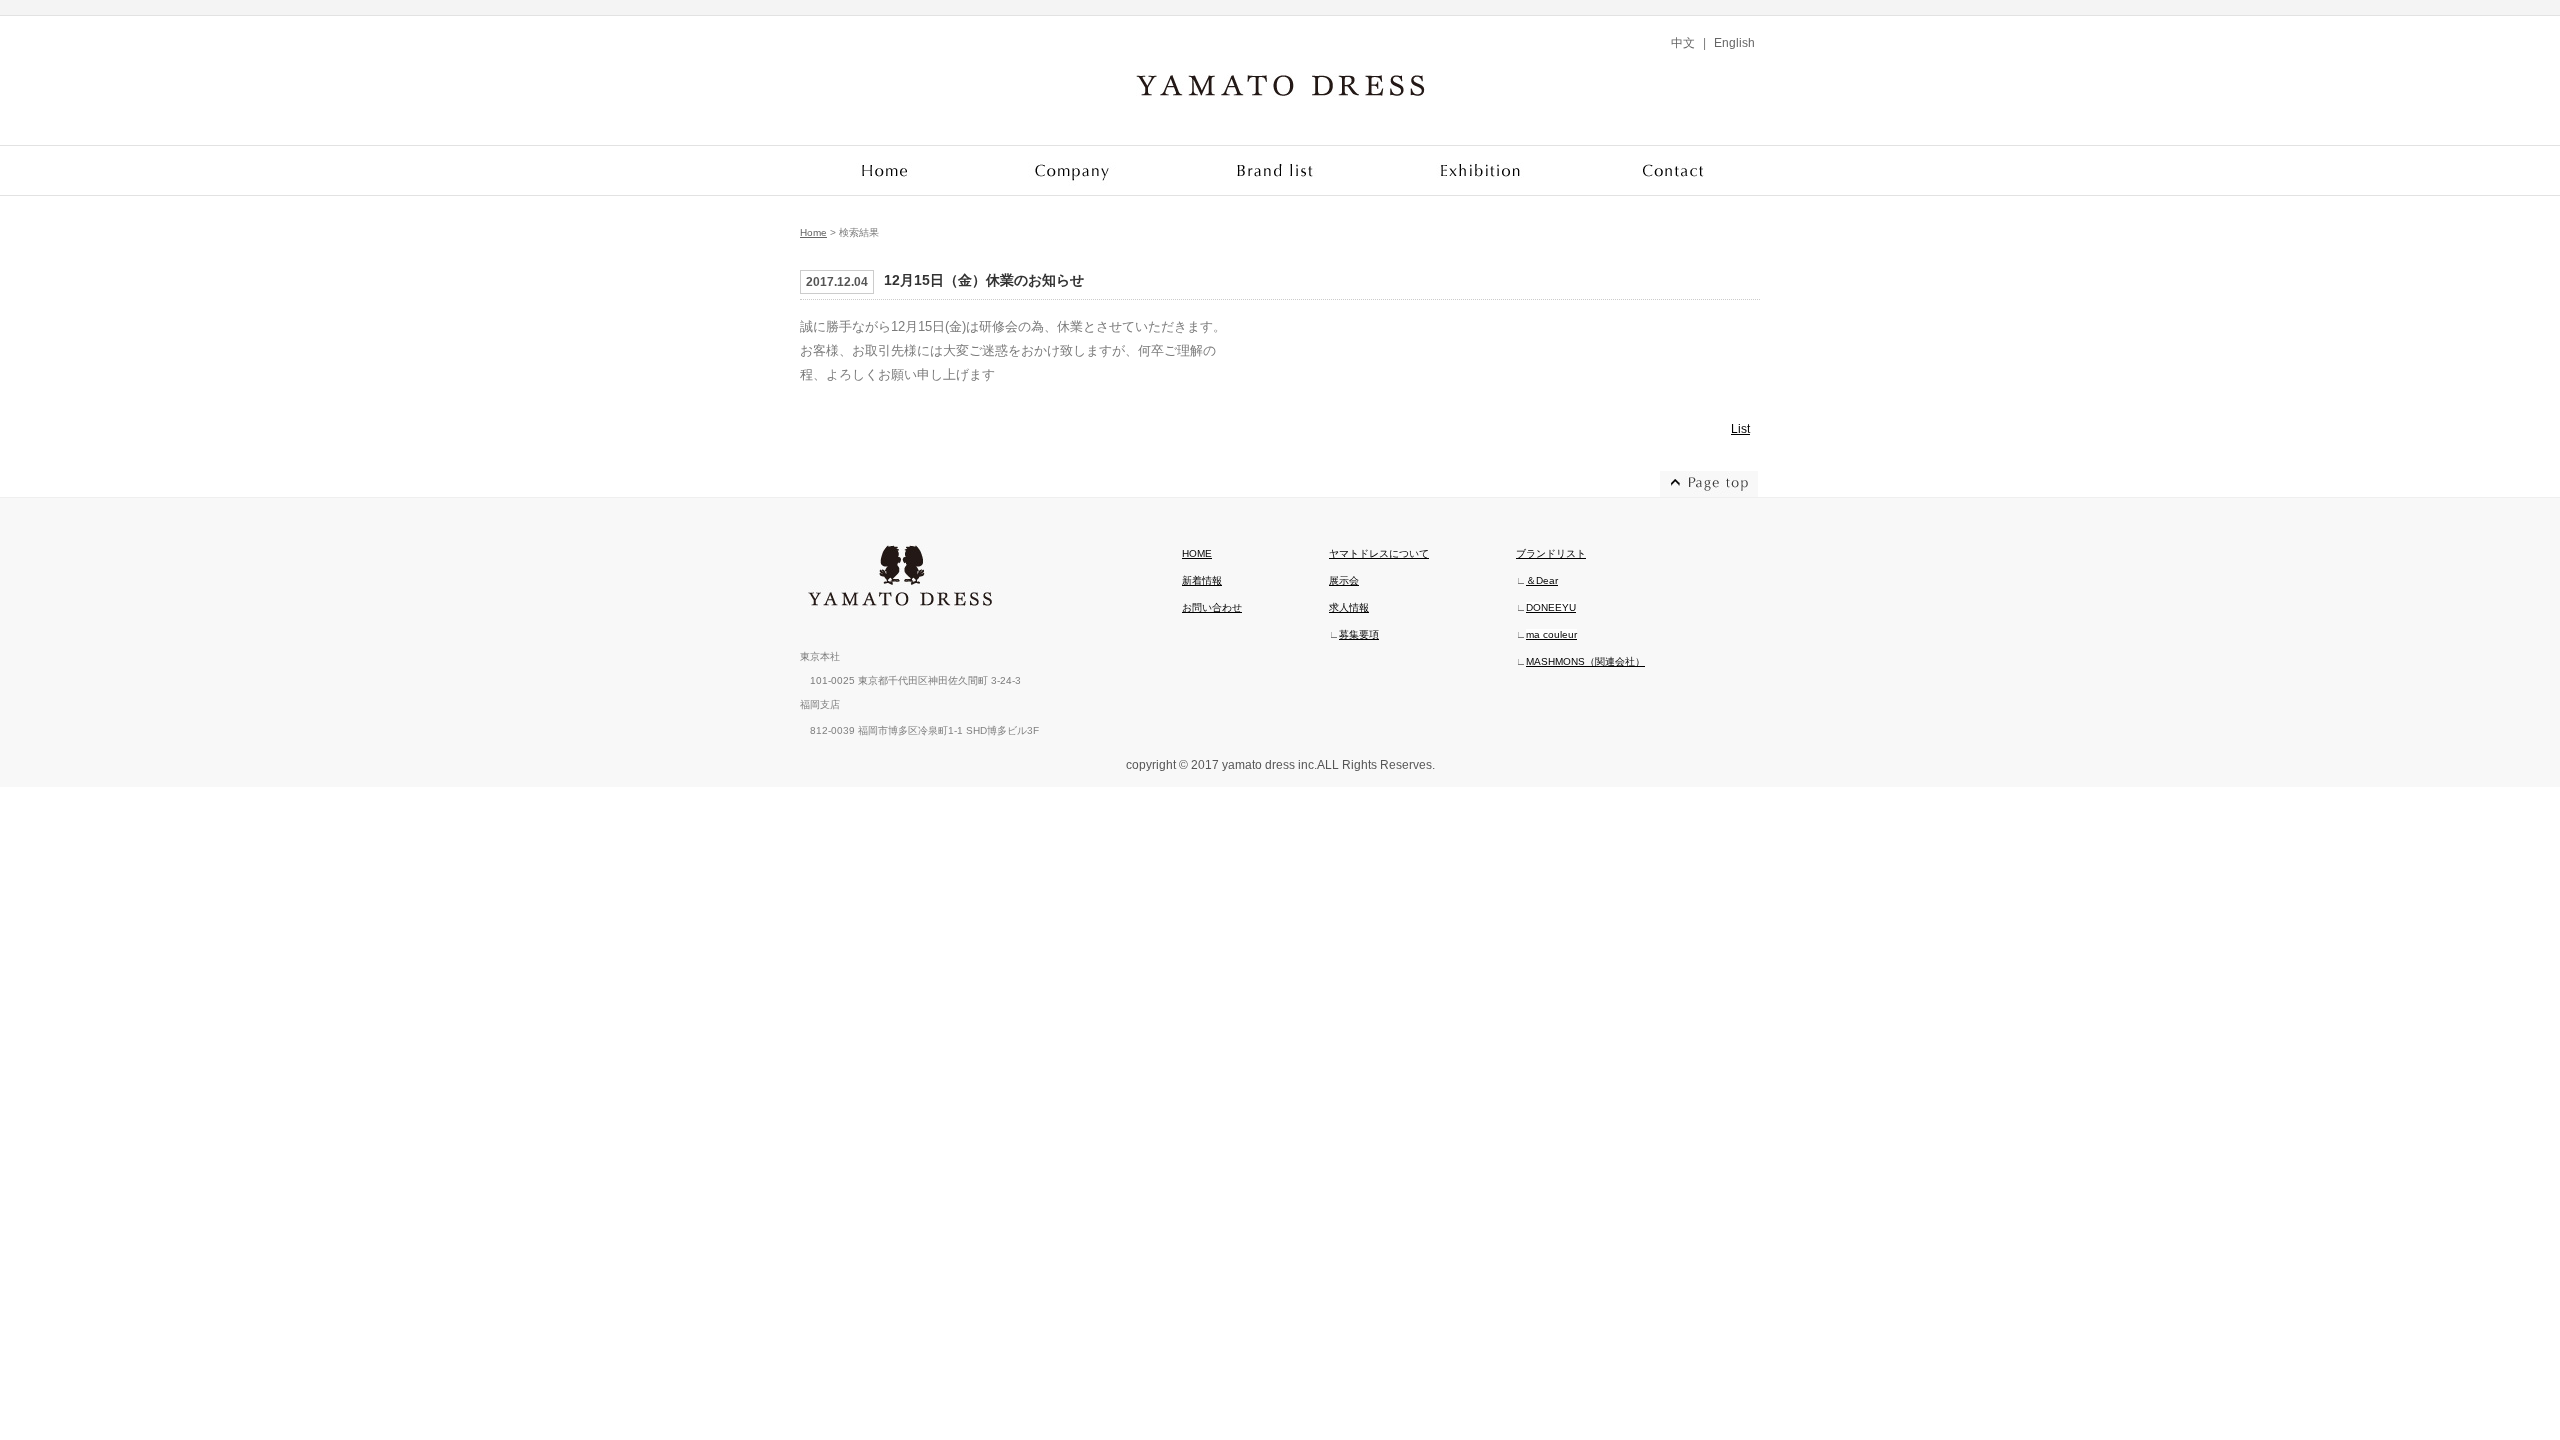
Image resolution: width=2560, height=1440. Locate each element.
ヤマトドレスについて (1379, 553)
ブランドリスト (1551, 553)
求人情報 (1349, 607)
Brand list (1276, 170)
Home (886, 170)
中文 (1683, 43)
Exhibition (1482, 170)
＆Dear (1542, 580)
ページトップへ (1710, 484)
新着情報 (1202, 580)
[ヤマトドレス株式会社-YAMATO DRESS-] (1280, 101)
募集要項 (1359, 634)
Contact (1672, 170)
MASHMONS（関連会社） (1585, 661)
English (1734, 43)
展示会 (1344, 580)
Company (1072, 170)
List (1740, 429)
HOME (1197, 553)
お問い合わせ (1212, 607)
